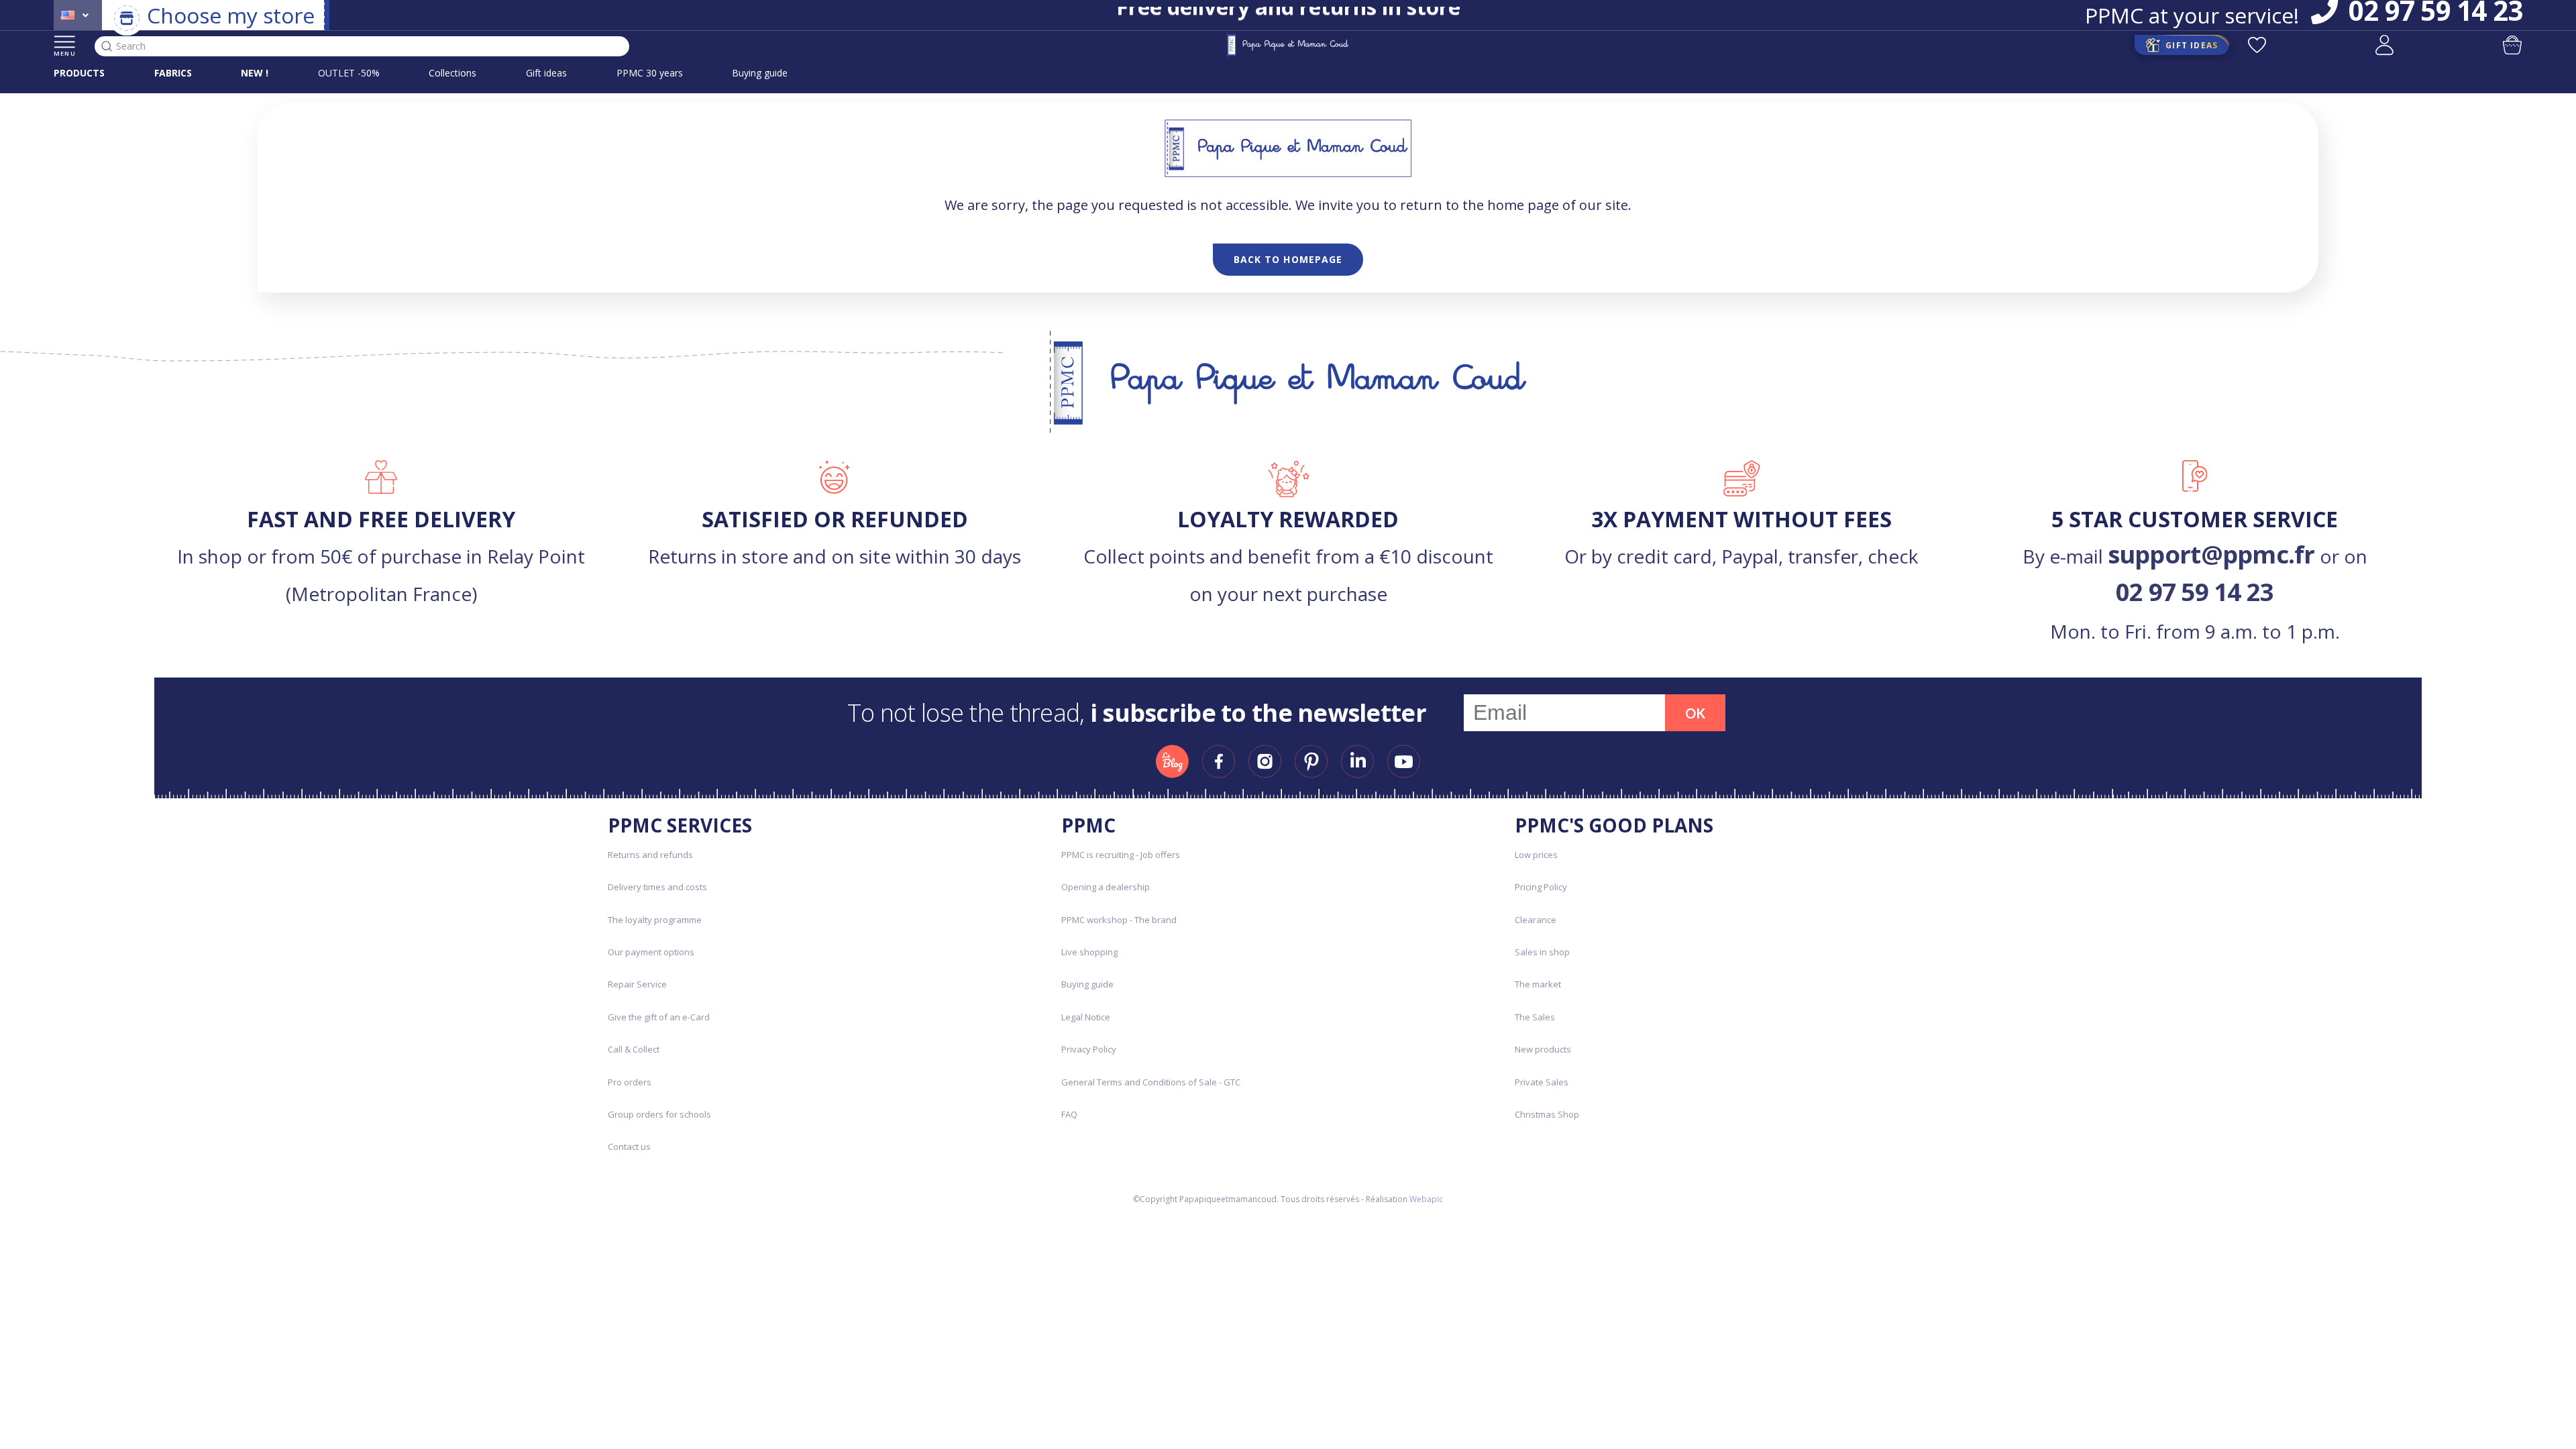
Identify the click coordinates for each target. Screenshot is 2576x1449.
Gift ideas (546, 73)
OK (1695, 713)
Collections (452, 73)
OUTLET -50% (349, 73)
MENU (65, 53)
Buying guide (760, 73)
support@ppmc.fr (2211, 554)
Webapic (1426, 1199)
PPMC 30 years (650, 73)
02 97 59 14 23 (2195, 592)
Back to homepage (1288, 259)
